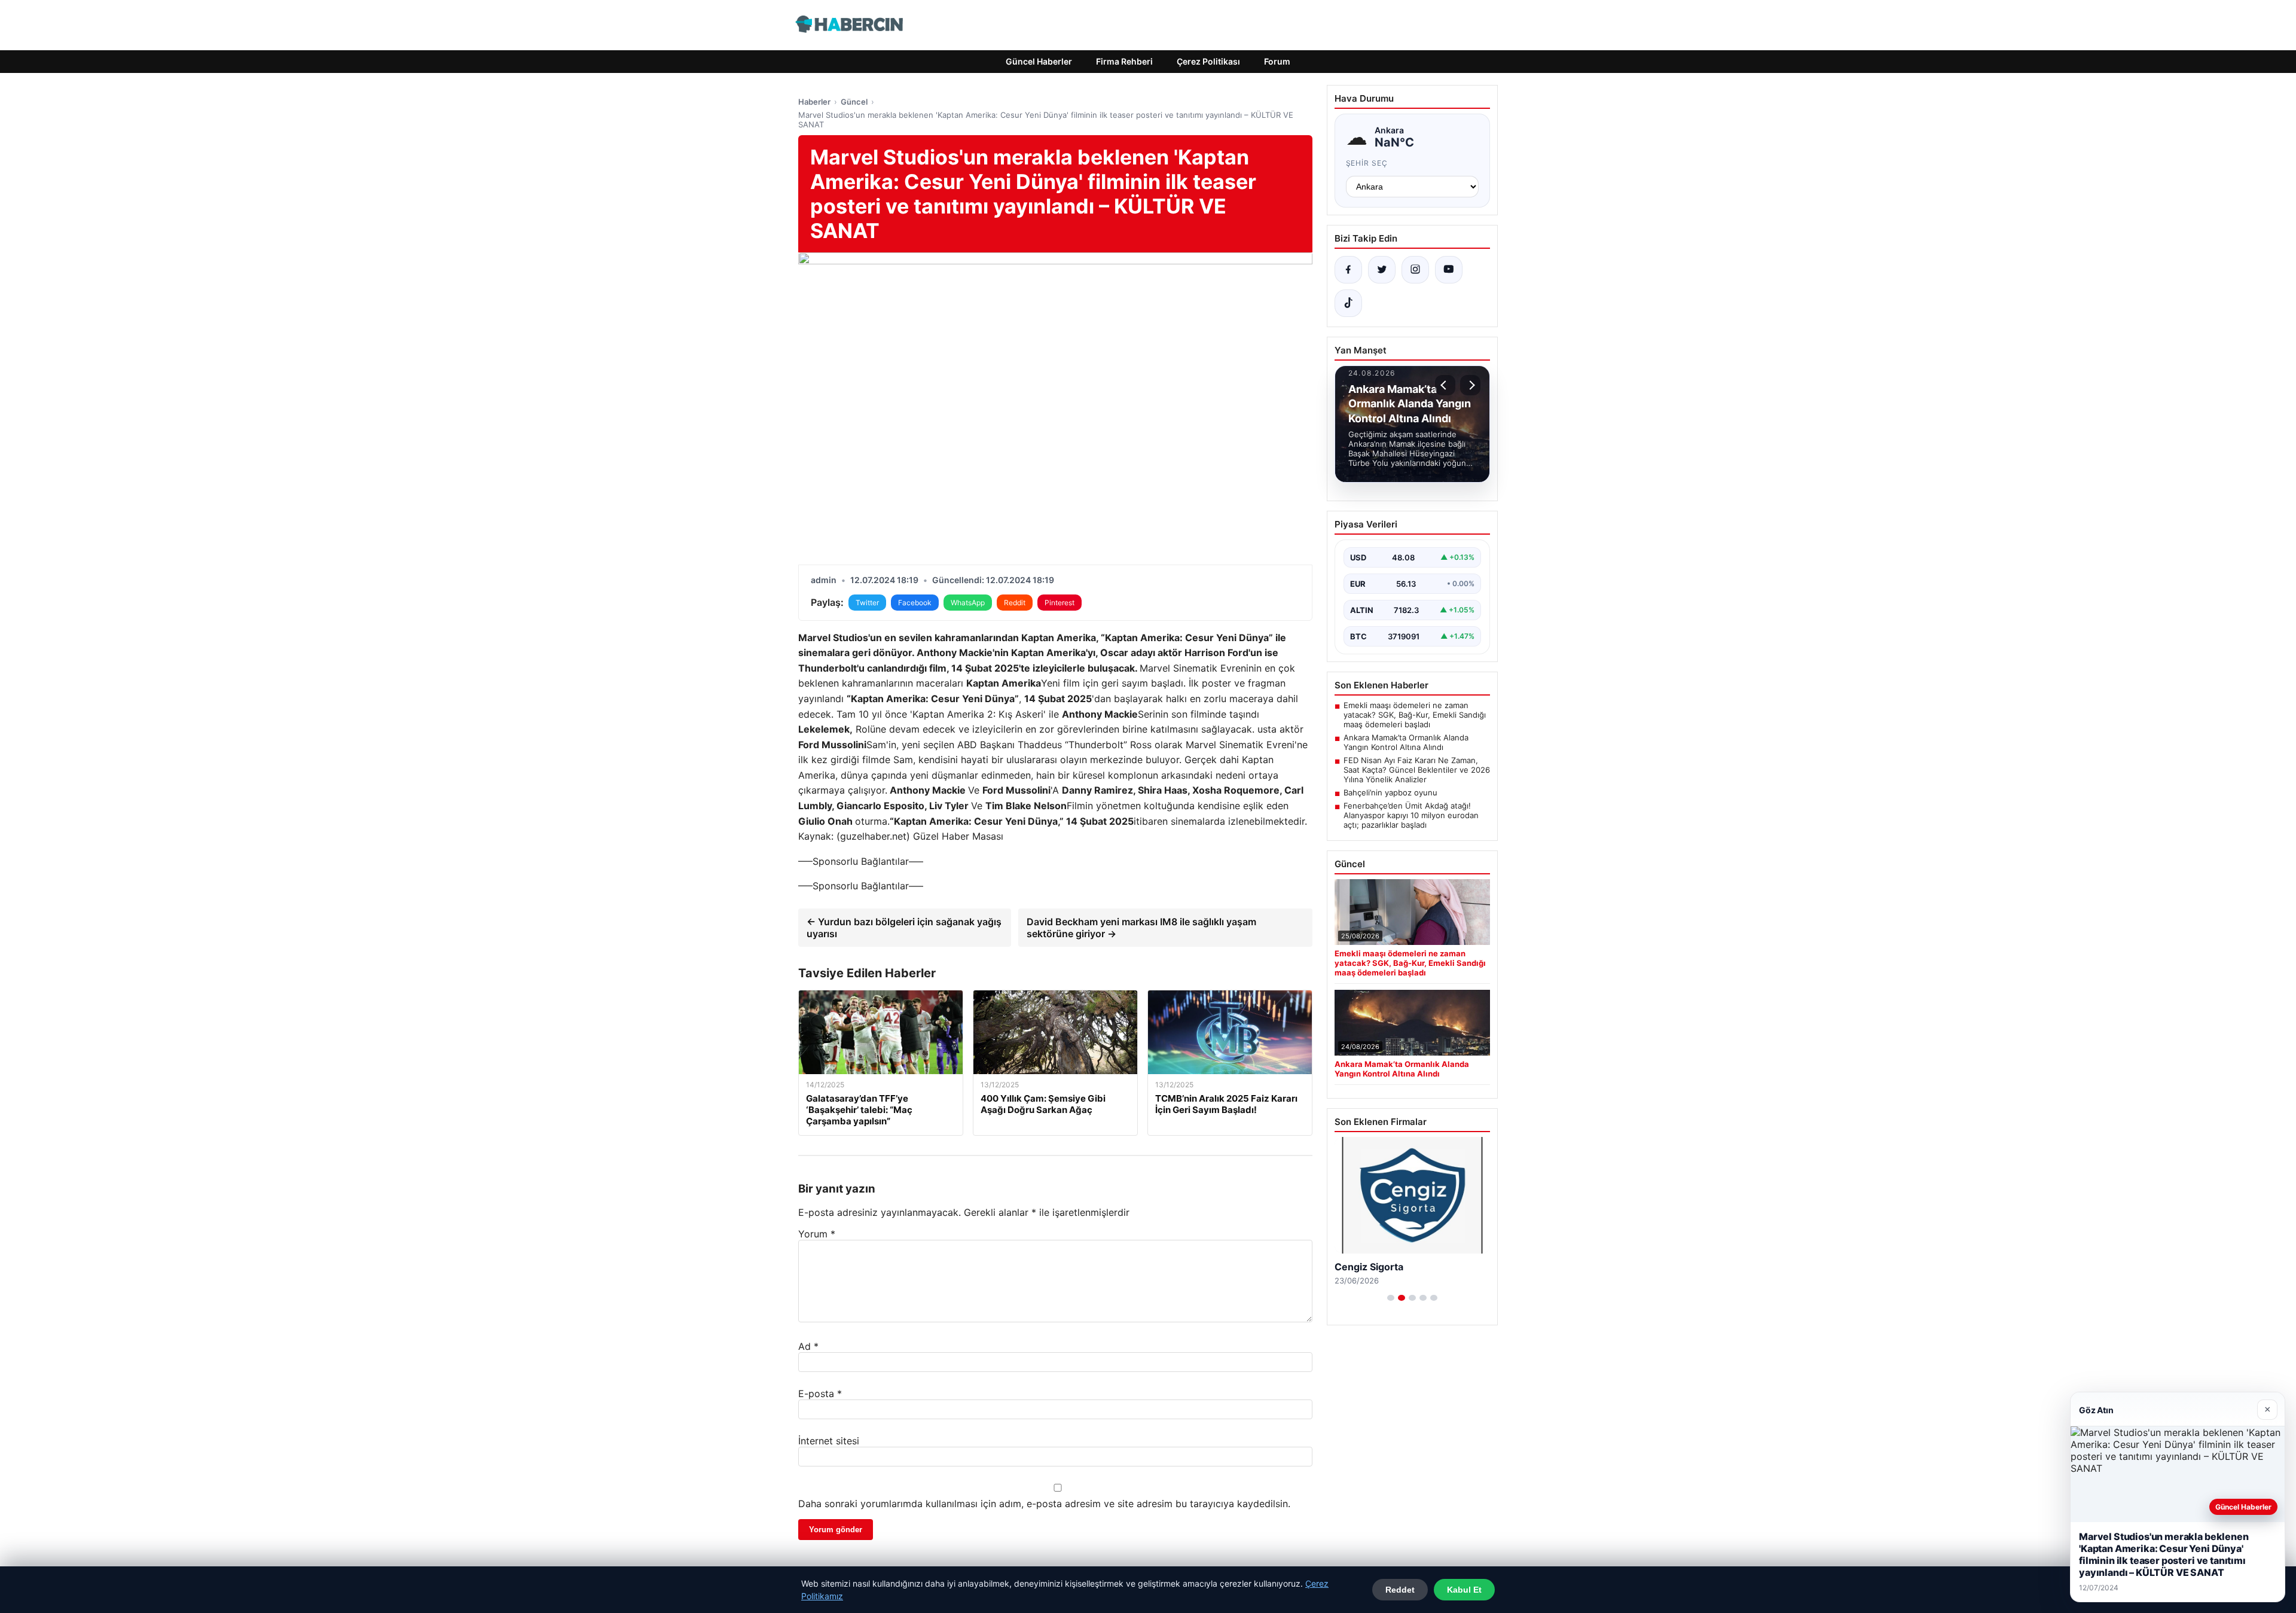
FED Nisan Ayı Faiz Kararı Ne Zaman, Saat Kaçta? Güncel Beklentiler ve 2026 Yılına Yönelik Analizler (1417, 770)
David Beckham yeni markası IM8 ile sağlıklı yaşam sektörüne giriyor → (1141, 928)
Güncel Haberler (1039, 61)
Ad (808, 1346)
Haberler (814, 102)
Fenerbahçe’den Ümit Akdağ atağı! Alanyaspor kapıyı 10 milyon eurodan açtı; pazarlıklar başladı (1411, 815)
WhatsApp (968, 603)
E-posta (820, 1394)
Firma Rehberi (1124, 61)
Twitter (867, 603)
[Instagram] (1415, 270)
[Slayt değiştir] (1391, 1298)
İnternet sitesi (829, 1441)
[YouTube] (1449, 270)
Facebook (915, 603)
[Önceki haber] (1445, 385)
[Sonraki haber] (1470, 385)
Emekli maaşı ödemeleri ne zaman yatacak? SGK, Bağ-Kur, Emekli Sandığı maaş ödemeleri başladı (1415, 715)
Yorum (817, 1234)
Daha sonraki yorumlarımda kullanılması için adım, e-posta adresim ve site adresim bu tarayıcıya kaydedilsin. (1044, 1504)
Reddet (1400, 1590)
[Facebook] (1348, 270)
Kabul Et (1464, 1590)
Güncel (854, 102)
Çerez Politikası (1208, 61)
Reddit (1015, 603)
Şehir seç (1367, 163)
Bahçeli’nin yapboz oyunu (1390, 792)
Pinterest (1060, 603)
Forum (1277, 61)
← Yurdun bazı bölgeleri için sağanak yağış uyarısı (904, 928)
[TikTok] (1348, 303)
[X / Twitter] (1382, 270)
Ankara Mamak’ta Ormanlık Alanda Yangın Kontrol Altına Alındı (1406, 742)
